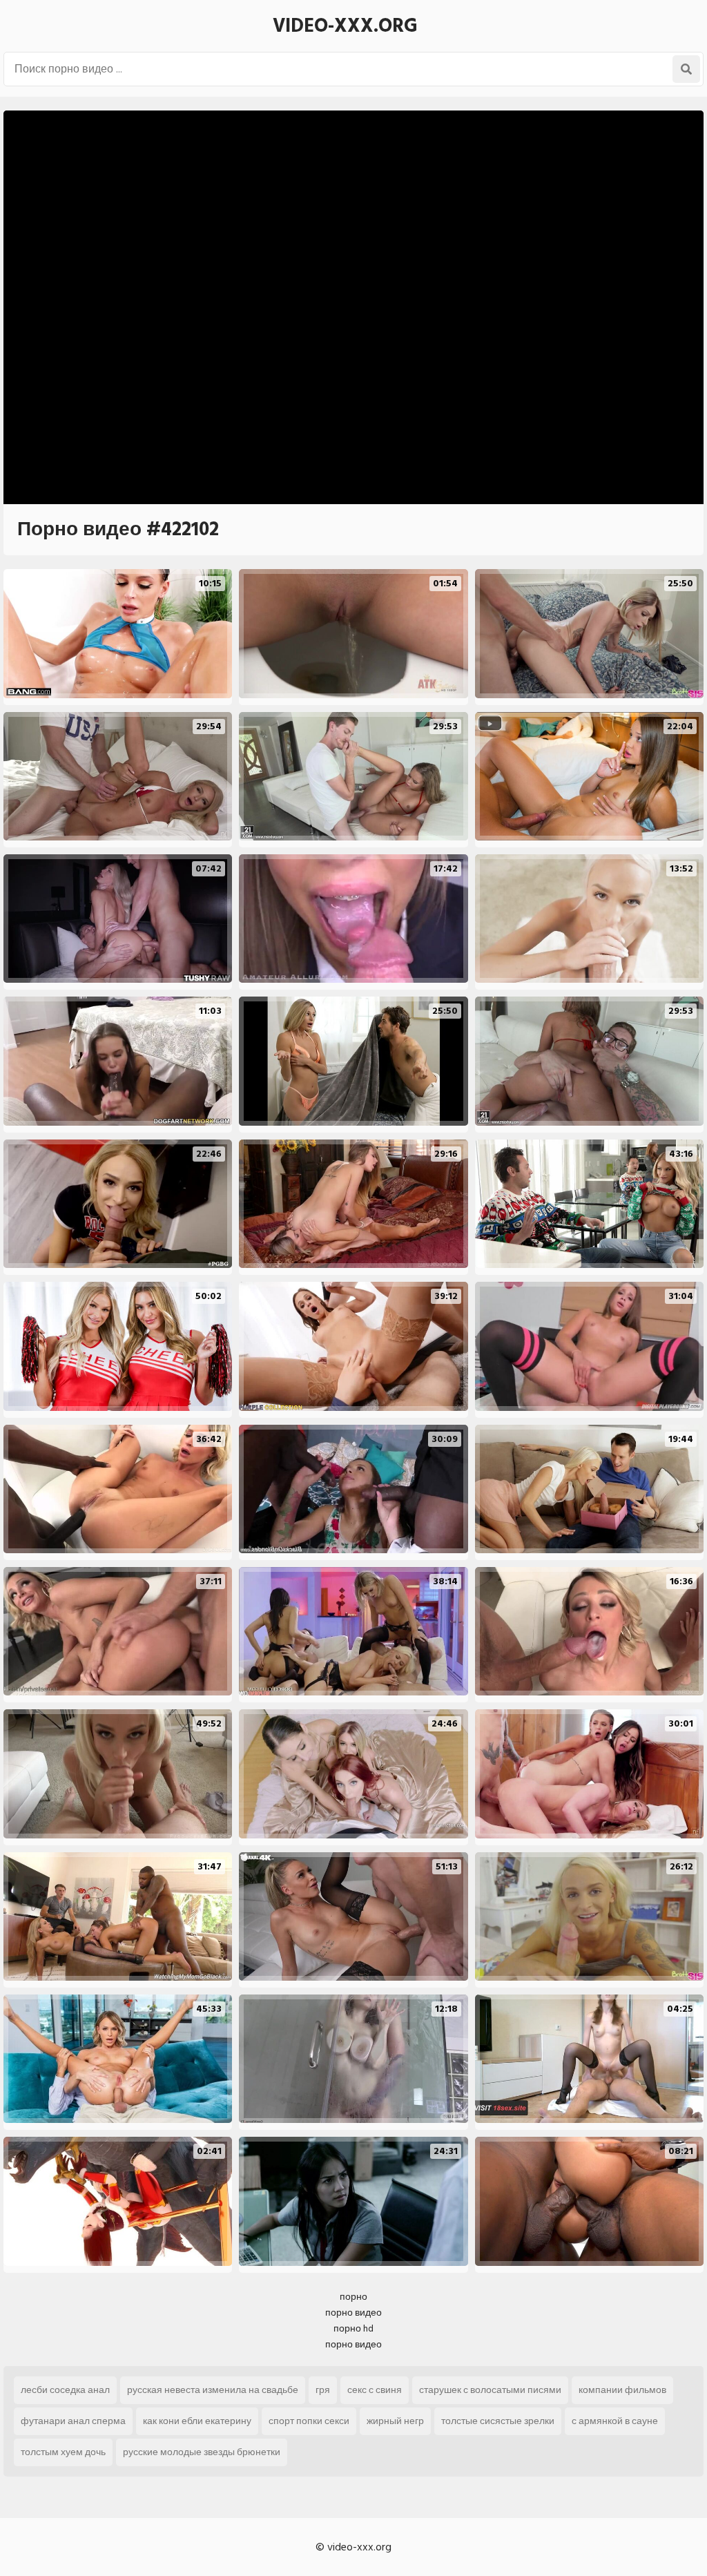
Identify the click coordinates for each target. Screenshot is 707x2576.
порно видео (353, 2313)
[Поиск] (686, 69)
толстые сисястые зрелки (498, 2421)
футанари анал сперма (73, 2421)
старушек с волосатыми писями (490, 2390)
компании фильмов (622, 2390)
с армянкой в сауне (615, 2421)
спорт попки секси (309, 2421)
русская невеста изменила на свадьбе (213, 2390)
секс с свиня (375, 2390)
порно (353, 2297)
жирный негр (395, 2421)
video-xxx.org (345, 26)
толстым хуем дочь (63, 2452)
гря (323, 2390)
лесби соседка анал (65, 2390)
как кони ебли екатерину (197, 2421)
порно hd (353, 2328)
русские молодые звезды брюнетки (202, 2452)
